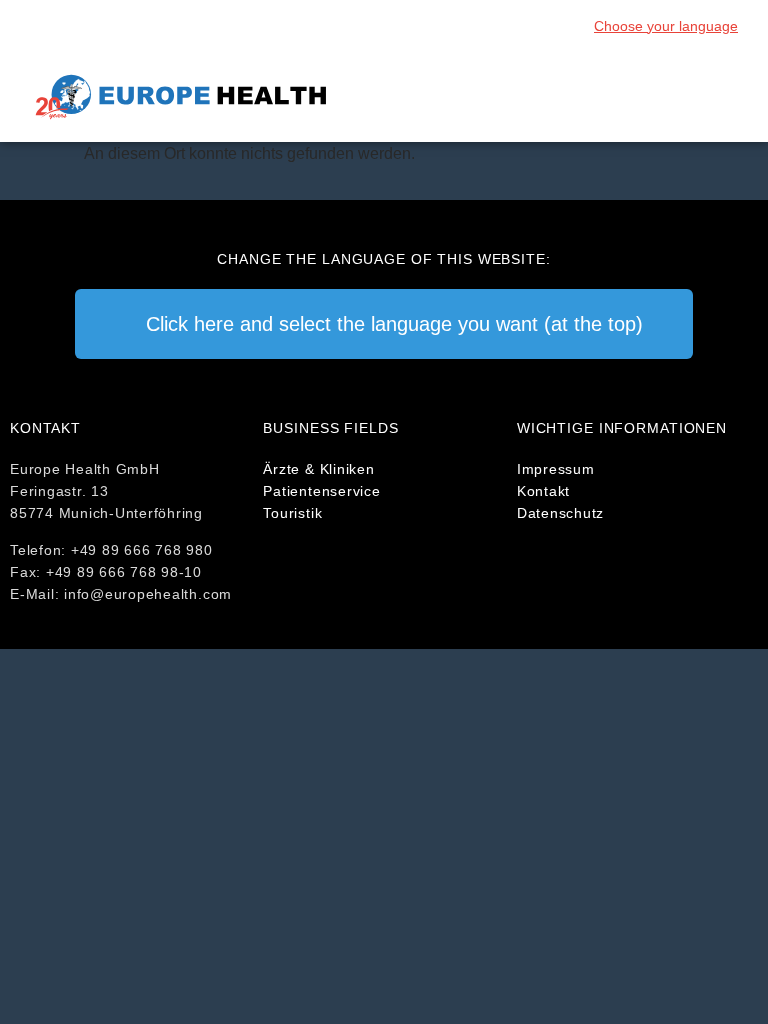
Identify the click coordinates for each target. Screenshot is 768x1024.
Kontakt (543, 491)
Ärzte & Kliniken (318, 469)
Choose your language (666, 26)
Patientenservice (321, 491)
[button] (724, 97)
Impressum (556, 469)
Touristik (292, 513)
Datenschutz (560, 513)
